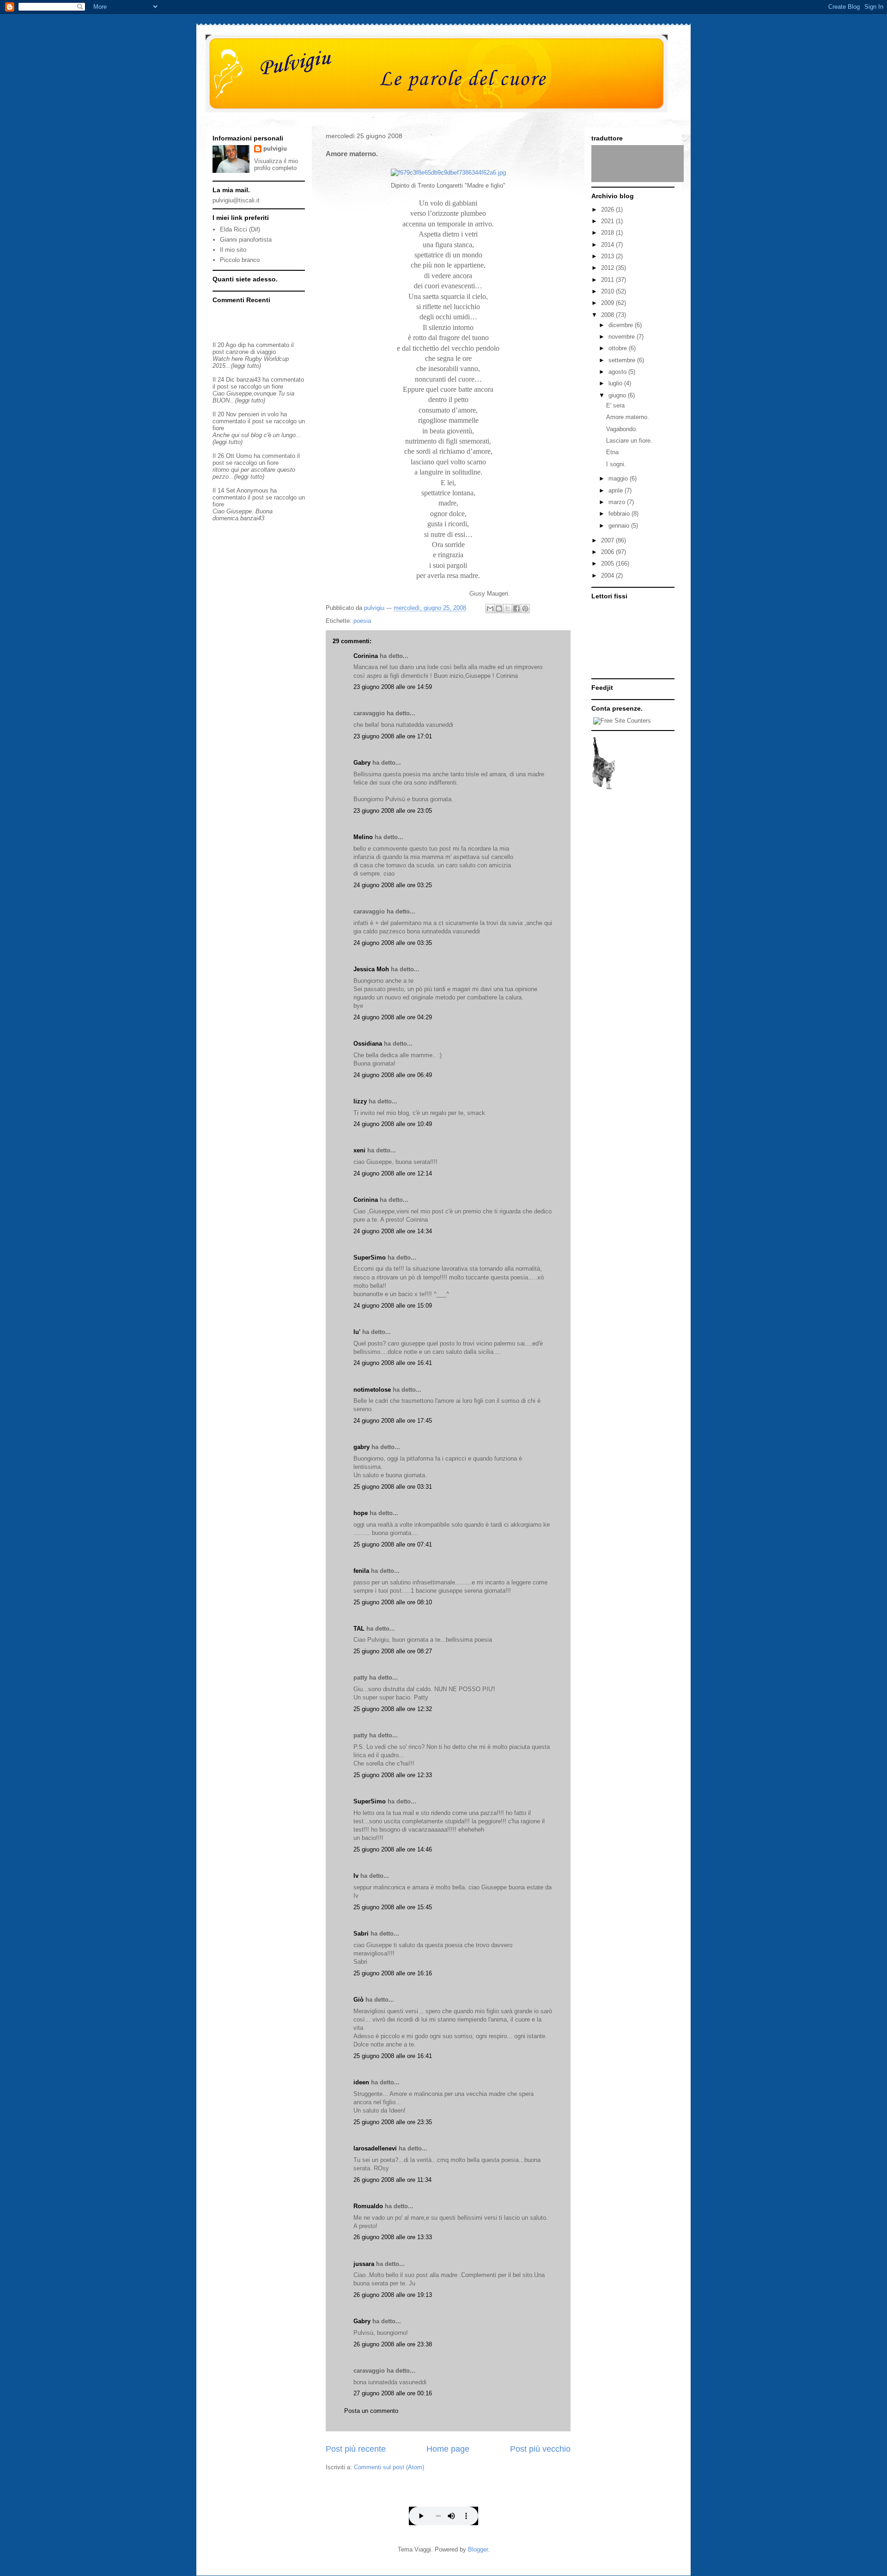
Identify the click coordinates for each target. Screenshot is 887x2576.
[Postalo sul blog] (499, 609)
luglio (616, 383)
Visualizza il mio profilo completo (276, 164)
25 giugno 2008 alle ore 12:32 (393, 1709)
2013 (608, 256)
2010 (608, 291)
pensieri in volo (258, 414)
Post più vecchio (540, 2449)
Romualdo (368, 2206)
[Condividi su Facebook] (516, 609)
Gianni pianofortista (246, 240)
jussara (364, 2264)
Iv (356, 1876)
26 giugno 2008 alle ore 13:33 (393, 2237)
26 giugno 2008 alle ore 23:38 (393, 2344)
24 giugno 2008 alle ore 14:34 (393, 1231)
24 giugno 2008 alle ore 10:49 (393, 1124)
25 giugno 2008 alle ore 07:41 (393, 1544)
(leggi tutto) (246, 366)
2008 (608, 315)
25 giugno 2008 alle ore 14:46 (393, 1849)
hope (361, 1513)
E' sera (615, 405)
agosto (618, 372)
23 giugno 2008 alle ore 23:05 (393, 811)
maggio (619, 478)
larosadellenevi (375, 2148)
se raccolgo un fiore (257, 387)
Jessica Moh (371, 969)
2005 (608, 563)
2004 (608, 575)
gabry (361, 1447)
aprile (617, 490)
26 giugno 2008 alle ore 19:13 (393, 2295)
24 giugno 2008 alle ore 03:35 (393, 943)
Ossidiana (368, 1044)
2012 (608, 268)
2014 (608, 245)
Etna (612, 452)
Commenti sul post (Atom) (389, 2467)
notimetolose (372, 1390)
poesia (362, 621)
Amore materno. (628, 417)
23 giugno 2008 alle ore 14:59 (393, 687)
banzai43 (249, 380)
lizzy (360, 1101)
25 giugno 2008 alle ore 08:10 (393, 1602)
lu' (357, 1332)
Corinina (366, 656)
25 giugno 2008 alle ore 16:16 (393, 1973)
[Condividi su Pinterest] (525, 609)
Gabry (362, 763)
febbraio (620, 514)
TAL (359, 1629)
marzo (618, 502)
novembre (623, 337)
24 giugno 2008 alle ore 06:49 (393, 1075)
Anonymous (252, 490)
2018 (608, 233)
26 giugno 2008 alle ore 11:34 (392, 2180)
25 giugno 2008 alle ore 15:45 (393, 1907)
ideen (361, 2082)
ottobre (619, 348)
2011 (608, 280)
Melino (363, 837)
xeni (359, 1150)
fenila (361, 1571)
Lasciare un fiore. (629, 441)
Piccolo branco (240, 260)
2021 (608, 221)
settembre (623, 360)
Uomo (244, 456)
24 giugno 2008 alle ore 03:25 (393, 885)
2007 (608, 540)
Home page (448, 2449)
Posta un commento (371, 2411)
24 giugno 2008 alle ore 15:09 (393, 1306)
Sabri (361, 1934)
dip (242, 345)
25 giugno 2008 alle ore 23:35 (393, 2122)
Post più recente (356, 2449)
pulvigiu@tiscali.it (236, 200)
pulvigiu (275, 149)
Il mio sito (233, 250)
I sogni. (616, 464)
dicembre (622, 325)
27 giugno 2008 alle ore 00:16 (393, 2393)
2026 (608, 210)
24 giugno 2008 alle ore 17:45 (393, 1421)
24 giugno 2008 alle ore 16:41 (393, 1363)
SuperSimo (370, 1258)
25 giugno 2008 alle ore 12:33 (393, 1775)
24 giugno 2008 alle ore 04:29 (393, 1017)
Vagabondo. (622, 429)
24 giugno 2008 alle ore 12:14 (393, 1173)
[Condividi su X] (508, 609)
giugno (618, 395)
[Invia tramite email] (490, 609)
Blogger (478, 2549)
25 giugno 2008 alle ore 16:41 (393, 2056)
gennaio (620, 526)
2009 (608, 303)
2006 (608, 552)
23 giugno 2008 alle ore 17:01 (393, 736)
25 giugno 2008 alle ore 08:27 (393, 1651)
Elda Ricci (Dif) (240, 229)
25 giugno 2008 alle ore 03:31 (393, 1487)
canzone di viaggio (251, 352)
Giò (358, 2000)
